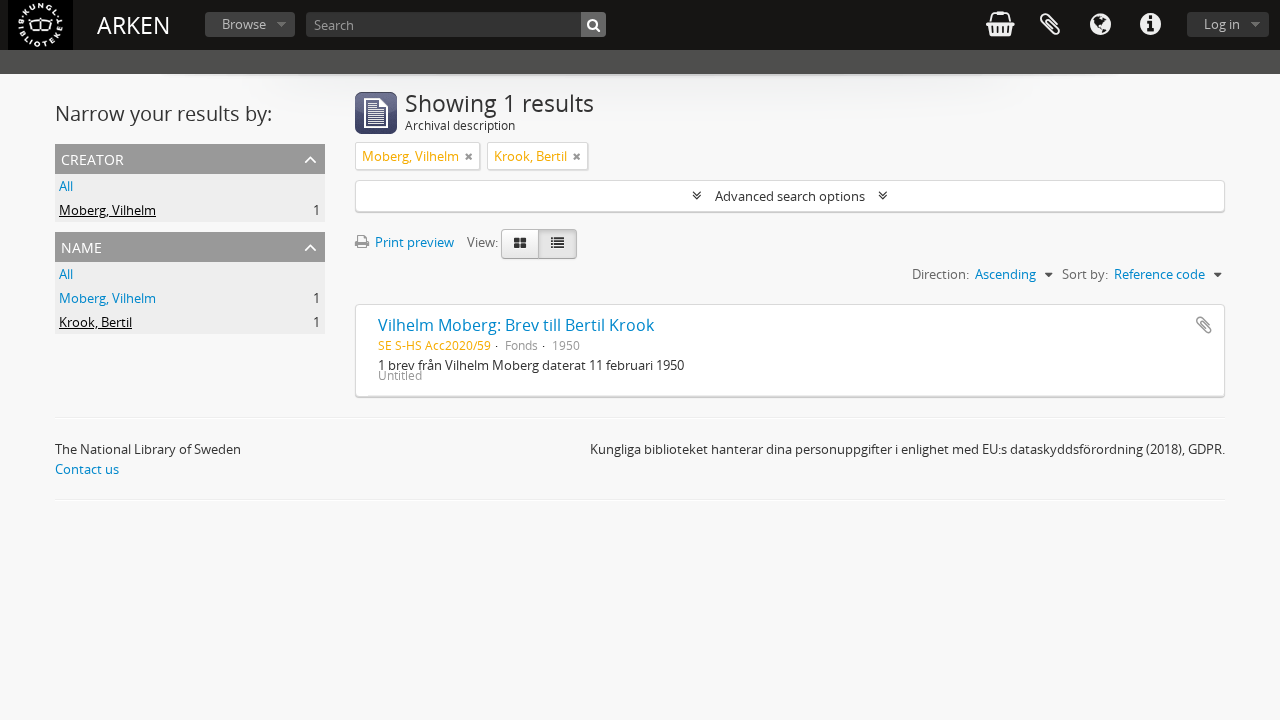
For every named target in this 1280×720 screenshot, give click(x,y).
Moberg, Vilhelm (107, 210)
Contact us (87, 469)
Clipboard (1050, 25)
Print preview (413, 242)
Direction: (940, 274)
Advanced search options (790, 196)
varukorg (1000, 25)
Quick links (1150, 25)
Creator (92, 157)
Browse (244, 24)
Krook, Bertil (95, 322)
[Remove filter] (469, 156)
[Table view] (557, 244)
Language (1100, 25)
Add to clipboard (1204, 325)
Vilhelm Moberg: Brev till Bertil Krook (516, 325)
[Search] (593, 24)
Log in (1222, 24)
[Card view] (520, 244)
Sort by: (1085, 274)
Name (81, 245)
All (66, 186)
